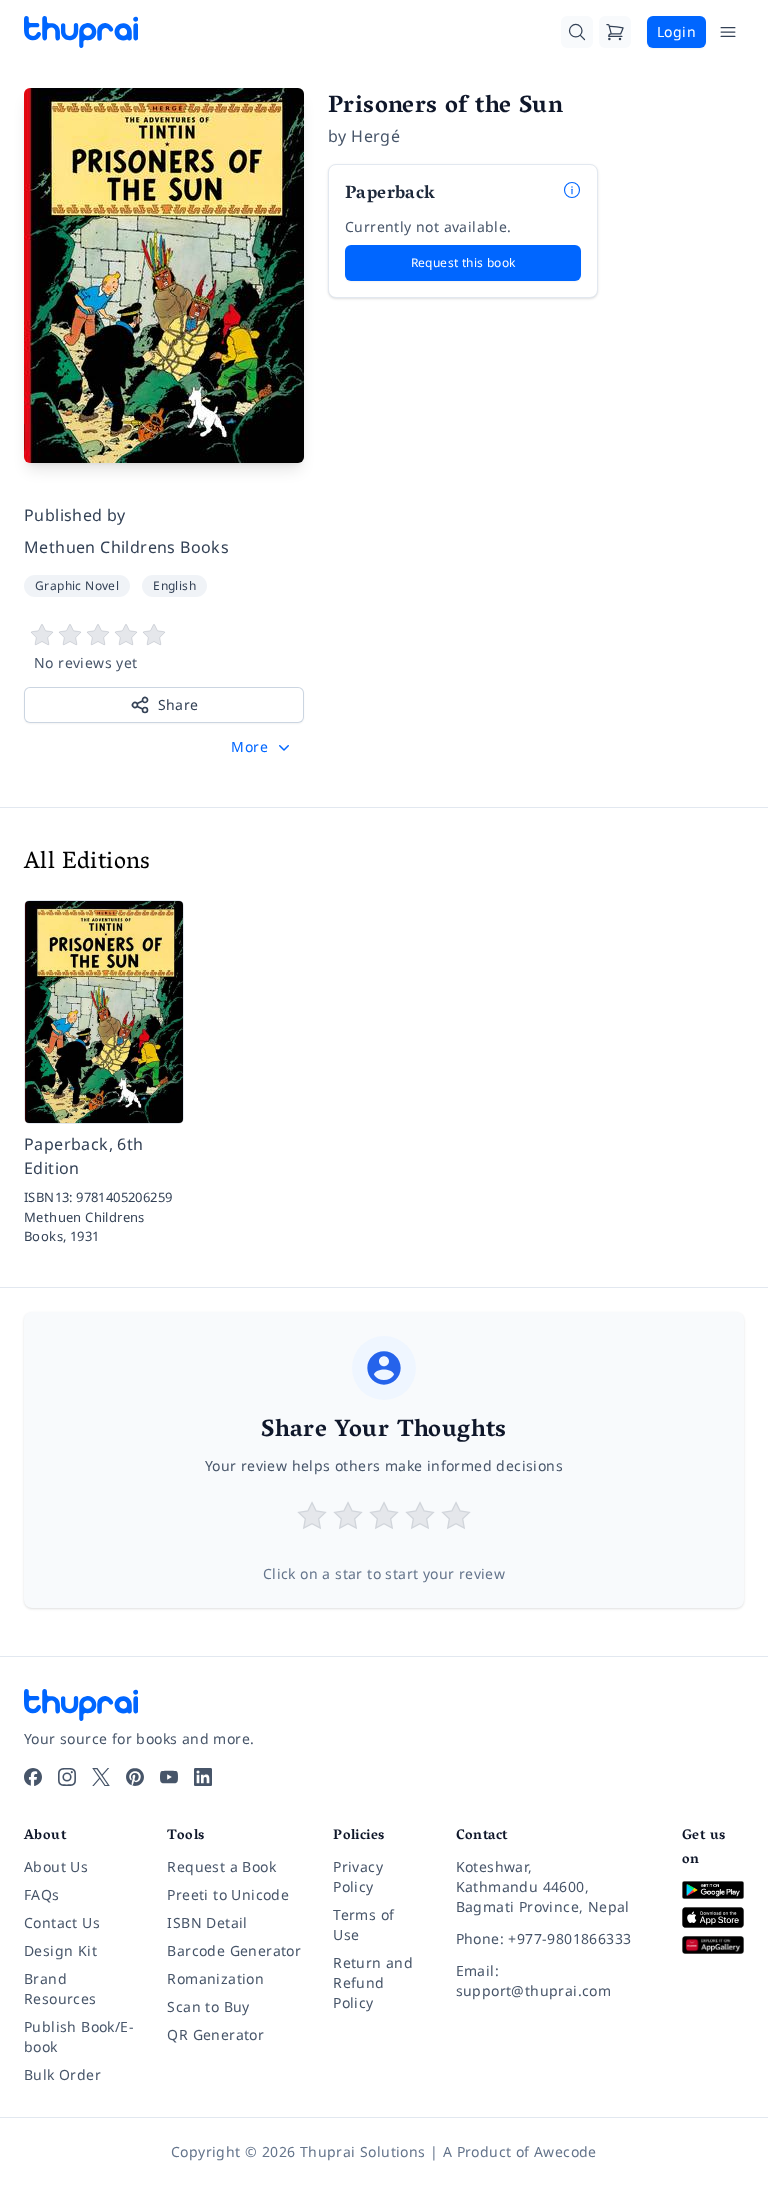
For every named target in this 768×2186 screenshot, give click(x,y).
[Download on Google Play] (713, 1890)
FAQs (42, 1894)
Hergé (375, 136)
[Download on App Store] (713, 1917)
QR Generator (215, 2034)
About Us (56, 1866)
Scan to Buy (208, 2006)
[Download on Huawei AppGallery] (713, 1945)
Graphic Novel (77, 585)
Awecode (565, 2151)
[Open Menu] (728, 32)
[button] (262, 747)
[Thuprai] (81, 32)
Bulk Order (62, 2074)
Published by (75, 515)
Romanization (215, 1978)
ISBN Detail (207, 1922)
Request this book (463, 262)
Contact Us (62, 1922)
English (174, 585)
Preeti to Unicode (228, 1894)
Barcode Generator (234, 1950)
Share (178, 704)
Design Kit (60, 1950)
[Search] (577, 32)
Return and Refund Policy (373, 1982)
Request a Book (221, 1866)
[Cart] (615, 32)
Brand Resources (60, 1988)
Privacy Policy (358, 1876)
